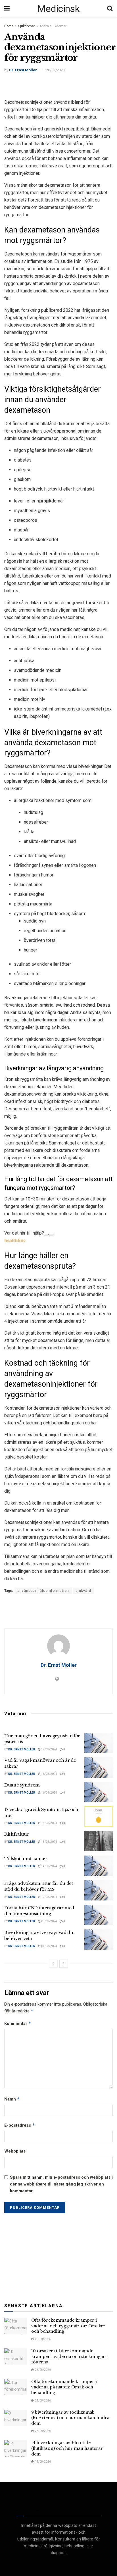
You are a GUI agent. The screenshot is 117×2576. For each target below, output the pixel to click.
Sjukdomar (27, 26)
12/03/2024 (49, 1897)
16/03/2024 (49, 1774)
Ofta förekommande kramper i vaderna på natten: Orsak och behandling (64, 2387)
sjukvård (83, 1591)
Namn (12, 2099)
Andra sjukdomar (53, 26)
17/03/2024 (49, 1749)
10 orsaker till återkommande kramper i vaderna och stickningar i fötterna (69, 2356)
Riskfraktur (17, 1834)
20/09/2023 (55, 70)
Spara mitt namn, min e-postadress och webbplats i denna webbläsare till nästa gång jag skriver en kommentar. (61, 2184)
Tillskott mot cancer (26, 1859)
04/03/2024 (49, 1946)
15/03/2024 (49, 1823)
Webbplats (15, 2151)
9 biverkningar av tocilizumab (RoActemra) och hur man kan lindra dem (70, 2418)
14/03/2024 (49, 1866)
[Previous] (53, 1964)
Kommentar (18, 2023)
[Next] (64, 1964)
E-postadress (20, 2125)
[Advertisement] (58, 85)
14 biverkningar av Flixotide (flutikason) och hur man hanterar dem (67, 2448)
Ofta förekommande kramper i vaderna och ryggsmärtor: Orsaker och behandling (68, 2326)
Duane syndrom (22, 1785)
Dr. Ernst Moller (23, 70)
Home (9, 26)
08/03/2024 (49, 1921)
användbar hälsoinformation (43, 1591)
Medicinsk (58, 9)
